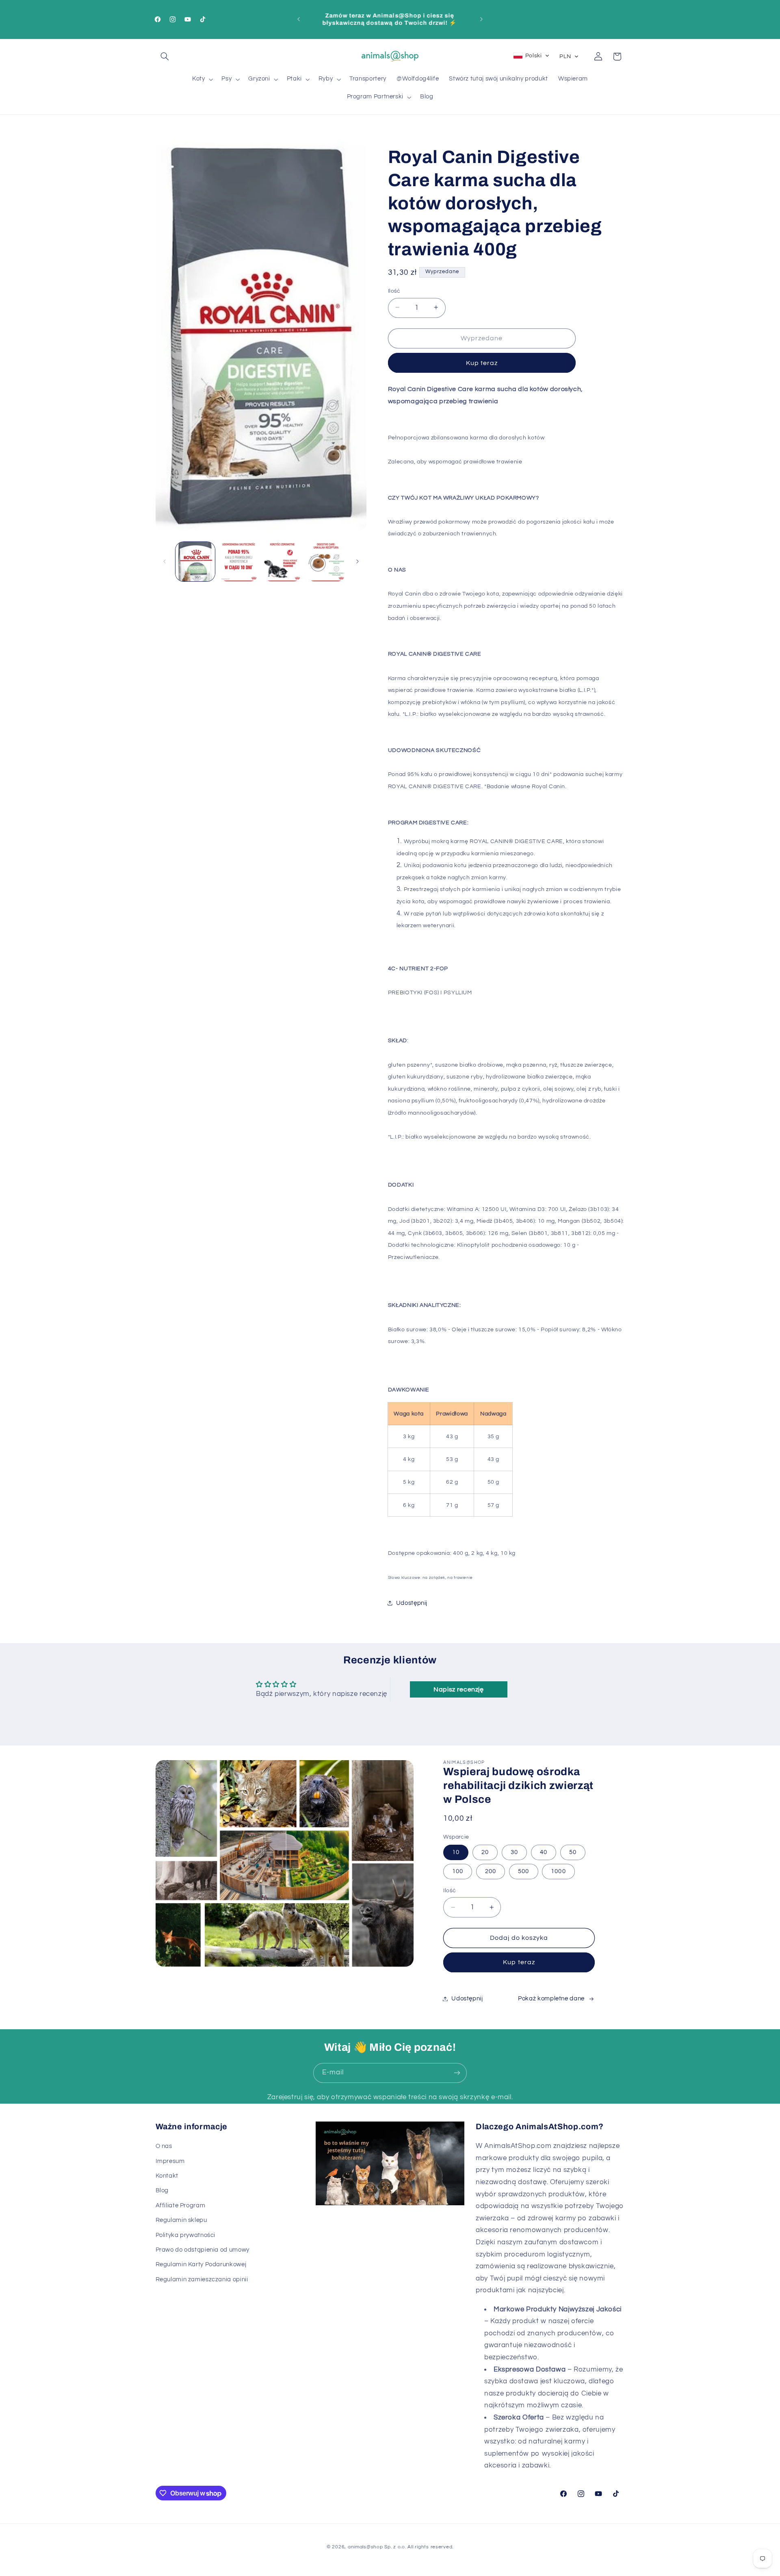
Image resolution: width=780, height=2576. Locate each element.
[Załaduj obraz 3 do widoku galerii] (283, 562)
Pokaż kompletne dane (551, 1999)
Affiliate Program (181, 2205)
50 (573, 1852)
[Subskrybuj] (457, 2073)
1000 (558, 1871)
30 (514, 1852)
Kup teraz (482, 363)
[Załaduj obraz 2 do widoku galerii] (239, 562)
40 (544, 1852)
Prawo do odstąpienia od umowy (203, 2250)
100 (458, 1871)
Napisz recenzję (458, 1689)
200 (491, 1871)
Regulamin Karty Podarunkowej (201, 2264)
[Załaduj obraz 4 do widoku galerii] (326, 562)
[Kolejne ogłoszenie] (481, 19)
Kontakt (167, 2176)
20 (485, 1852)
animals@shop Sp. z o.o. (377, 2547)
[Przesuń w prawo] (357, 561)
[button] (165, 57)
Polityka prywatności (186, 2235)
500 (523, 1871)
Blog (162, 2190)
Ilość (394, 291)
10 (456, 1852)
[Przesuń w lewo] (165, 561)
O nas (164, 2146)
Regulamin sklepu (181, 2220)
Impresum (170, 2161)
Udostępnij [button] (412, 1603)
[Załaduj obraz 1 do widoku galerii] (195, 562)
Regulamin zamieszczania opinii (202, 2279)
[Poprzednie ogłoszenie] (299, 19)
